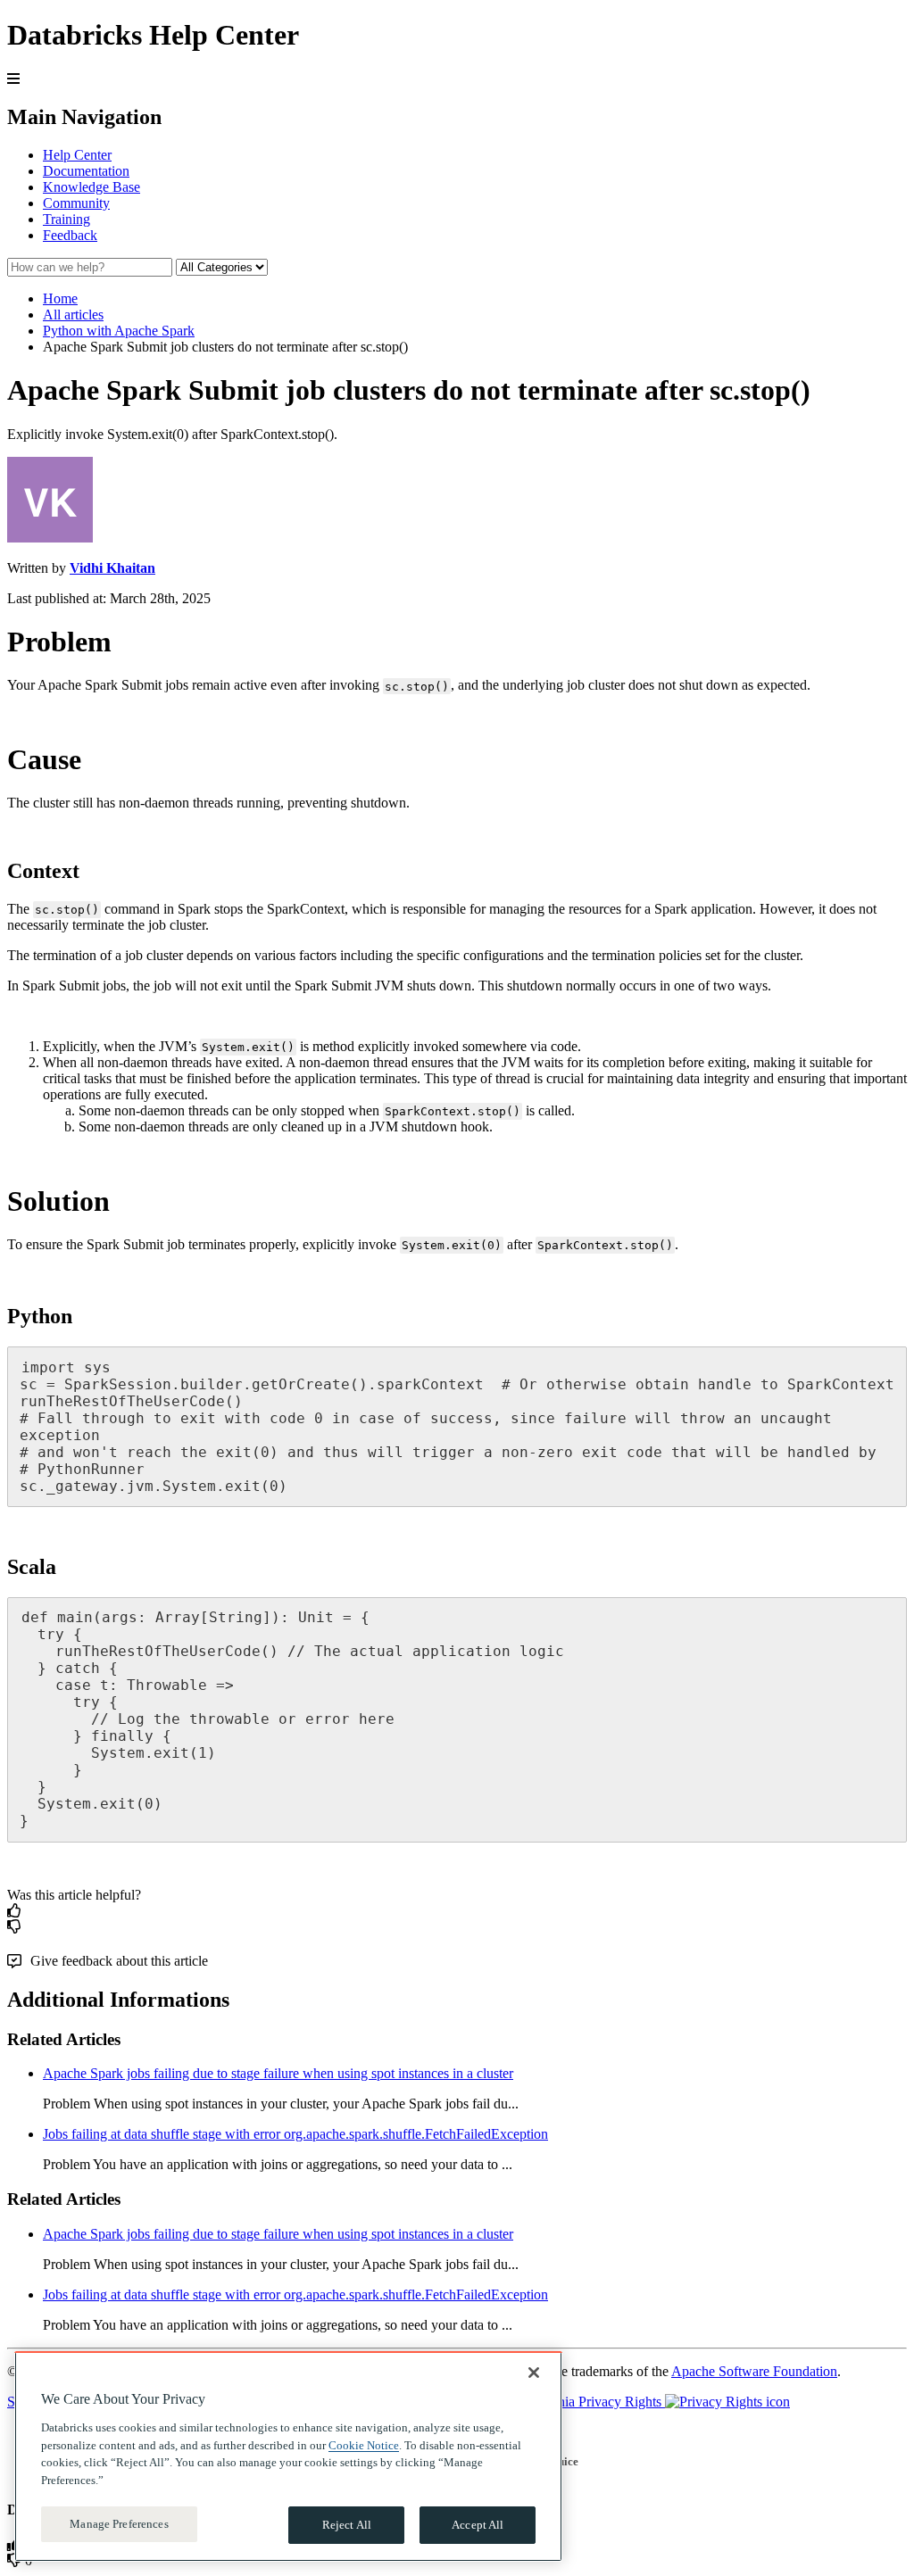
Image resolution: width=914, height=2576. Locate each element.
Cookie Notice (364, 2445)
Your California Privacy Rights (576, 2402)
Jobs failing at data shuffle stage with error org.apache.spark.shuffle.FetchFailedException (295, 2134)
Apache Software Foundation (754, 2371)
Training (66, 219)
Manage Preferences (119, 2524)
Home (60, 298)
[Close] (534, 2373)
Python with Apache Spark (119, 331)
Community (76, 203)
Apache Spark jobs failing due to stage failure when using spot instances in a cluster (278, 2073)
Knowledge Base (91, 187)
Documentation (86, 171)
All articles (73, 315)
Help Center (77, 155)
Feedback (70, 235)
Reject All (347, 2525)
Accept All (478, 2525)
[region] (288, 2456)
